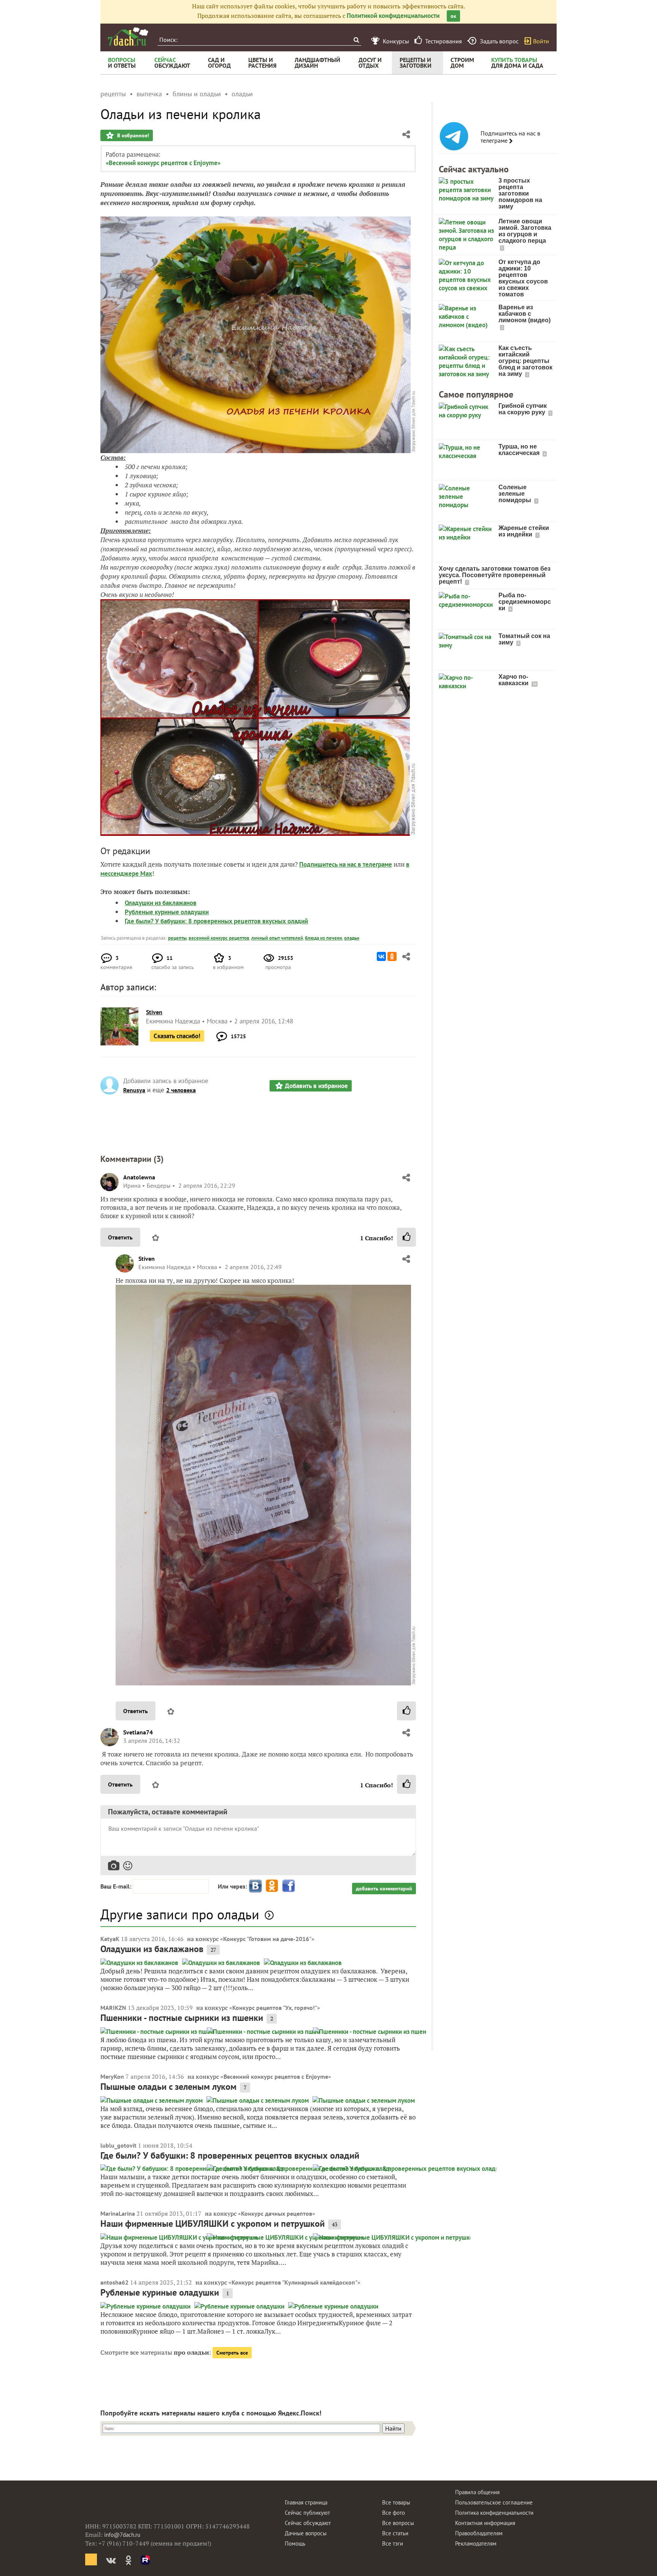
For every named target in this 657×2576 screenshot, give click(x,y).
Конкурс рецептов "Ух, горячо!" (275, 2008)
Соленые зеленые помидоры (516, 494)
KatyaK (110, 1939)
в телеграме (375, 864)
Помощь (295, 2543)
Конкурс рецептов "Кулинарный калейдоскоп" (294, 2282)
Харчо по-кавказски (514, 680)
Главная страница (306, 2502)
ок (453, 16)
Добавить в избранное (316, 1086)
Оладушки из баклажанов (161, 903)
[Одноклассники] (392, 956)
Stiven (147, 1259)
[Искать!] (356, 40)
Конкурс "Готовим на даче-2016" (267, 1939)
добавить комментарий (384, 1889)
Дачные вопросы (306, 2533)
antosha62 (114, 2282)
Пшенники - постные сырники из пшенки (182, 2018)
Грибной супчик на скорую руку (523, 409)
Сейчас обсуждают (308, 2523)
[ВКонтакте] (381, 956)
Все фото (394, 2513)
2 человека (181, 1090)
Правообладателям (479, 2533)
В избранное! (132, 135)
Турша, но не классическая (520, 450)
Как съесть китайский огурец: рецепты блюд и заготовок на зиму (525, 361)
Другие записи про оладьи (180, 1914)
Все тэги (393, 2543)
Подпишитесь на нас (328, 864)
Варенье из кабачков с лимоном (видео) (524, 314)
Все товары (396, 2502)
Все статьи (395, 2533)
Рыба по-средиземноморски (525, 602)
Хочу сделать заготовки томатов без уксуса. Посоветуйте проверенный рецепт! (495, 575)
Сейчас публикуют (307, 2513)
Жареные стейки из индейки (524, 531)
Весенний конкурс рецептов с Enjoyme (276, 2076)
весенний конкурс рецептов (219, 938)
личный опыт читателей (277, 938)
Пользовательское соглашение (494, 2502)
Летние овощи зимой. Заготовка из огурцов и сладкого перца (525, 231)
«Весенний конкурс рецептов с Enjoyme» (163, 163)
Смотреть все (232, 2353)
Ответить (120, 1237)
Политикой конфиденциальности (393, 16)
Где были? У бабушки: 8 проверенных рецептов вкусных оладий (216, 921)
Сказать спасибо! (177, 1036)
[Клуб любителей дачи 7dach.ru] (128, 37)
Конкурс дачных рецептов (277, 2213)
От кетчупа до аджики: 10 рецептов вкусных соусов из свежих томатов (523, 278)
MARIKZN (113, 2008)
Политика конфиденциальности (494, 2513)
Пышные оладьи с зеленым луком (168, 2087)
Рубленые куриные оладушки (167, 912)
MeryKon (112, 2076)
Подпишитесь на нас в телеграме (510, 137)
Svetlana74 (138, 1732)
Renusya (134, 1090)
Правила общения (477, 2492)
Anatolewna (139, 1177)
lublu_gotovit (118, 2145)
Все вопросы (398, 2523)
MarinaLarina (118, 2213)
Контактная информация (485, 2523)
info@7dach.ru (122, 2535)
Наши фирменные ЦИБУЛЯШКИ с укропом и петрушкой (213, 2224)
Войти (541, 41)
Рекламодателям (476, 2543)
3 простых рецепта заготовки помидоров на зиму (520, 193)
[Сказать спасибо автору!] (406, 1237)
